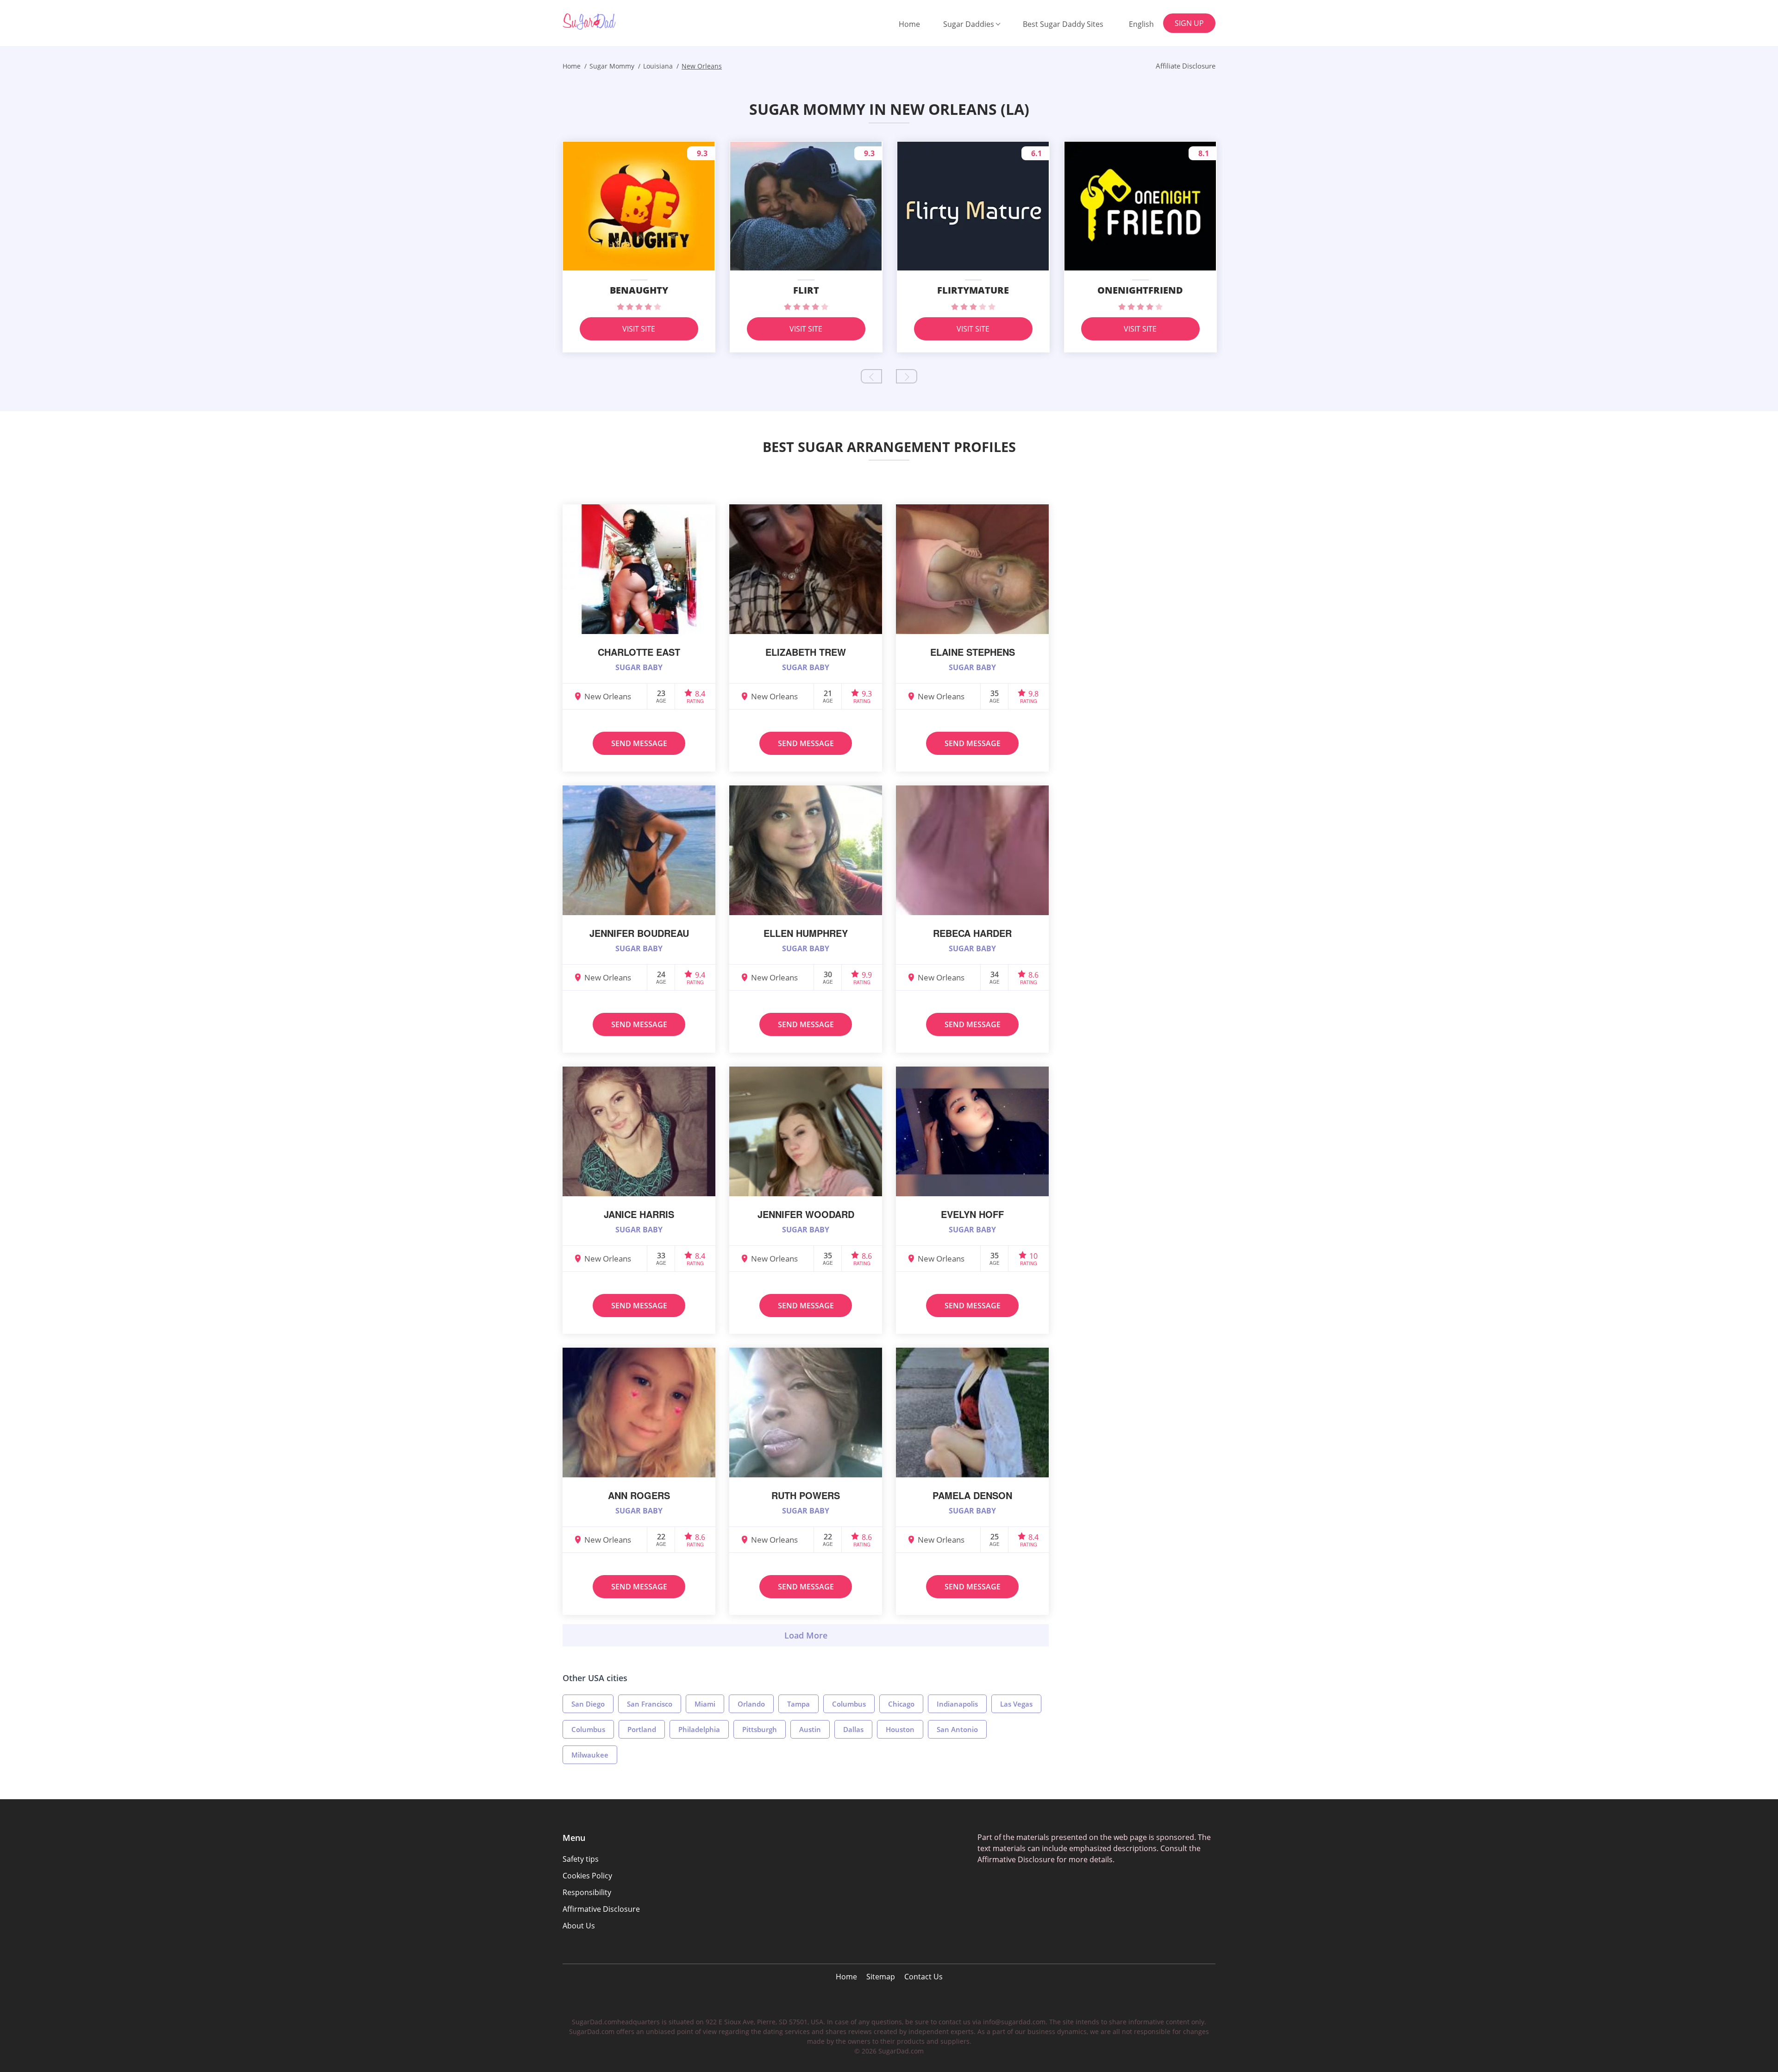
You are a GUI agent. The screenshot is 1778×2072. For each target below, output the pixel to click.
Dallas (853, 1729)
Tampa (798, 1704)
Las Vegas (1016, 1704)
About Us (579, 1926)
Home (909, 24)
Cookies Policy (587, 1876)
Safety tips (581, 1859)
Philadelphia (699, 1729)
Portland (642, 1729)
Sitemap (881, 1977)
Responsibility (587, 1892)
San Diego (588, 1704)
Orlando (751, 1704)
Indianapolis (957, 1704)
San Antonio (957, 1729)
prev (871, 376)
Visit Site (639, 329)
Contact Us (923, 1977)
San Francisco (650, 1704)
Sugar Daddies (969, 24)
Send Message (639, 743)
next (907, 376)
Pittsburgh (760, 1729)
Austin (810, 1729)
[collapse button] (806, 1635)
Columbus (849, 1704)
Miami (705, 1704)
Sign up (1189, 23)
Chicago (901, 1704)
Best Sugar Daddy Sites (1063, 24)
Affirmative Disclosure (601, 1909)
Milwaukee (590, 1755)
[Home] (610, 22)
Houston (900, 1729)
